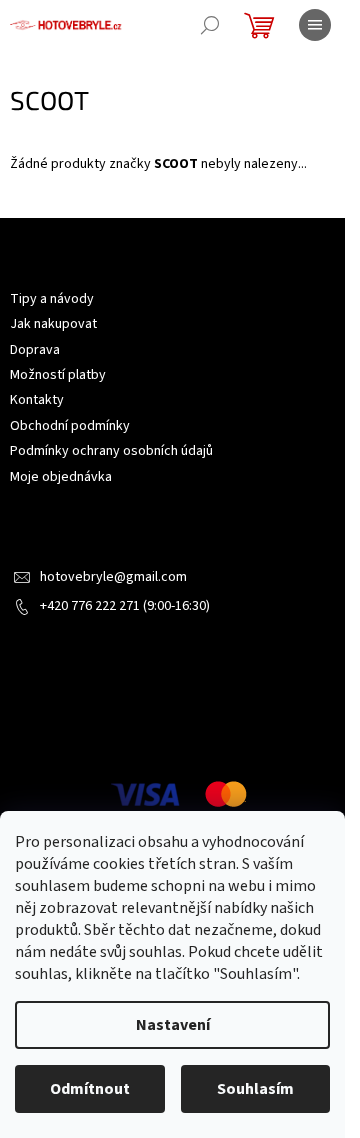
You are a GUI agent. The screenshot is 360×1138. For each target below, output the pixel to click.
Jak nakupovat (53, 324)
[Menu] (315, 25)
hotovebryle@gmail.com (113, 577)
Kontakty (37, 400)
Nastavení (173, 1025)
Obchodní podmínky (70, 426)
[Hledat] (210, 25)
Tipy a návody (52, 299)
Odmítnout (90, 1089)
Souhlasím (255, 1089)
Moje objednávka (61, 477)
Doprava (35, 350)
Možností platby (58, 375)
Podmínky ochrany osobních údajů (111, 451)
